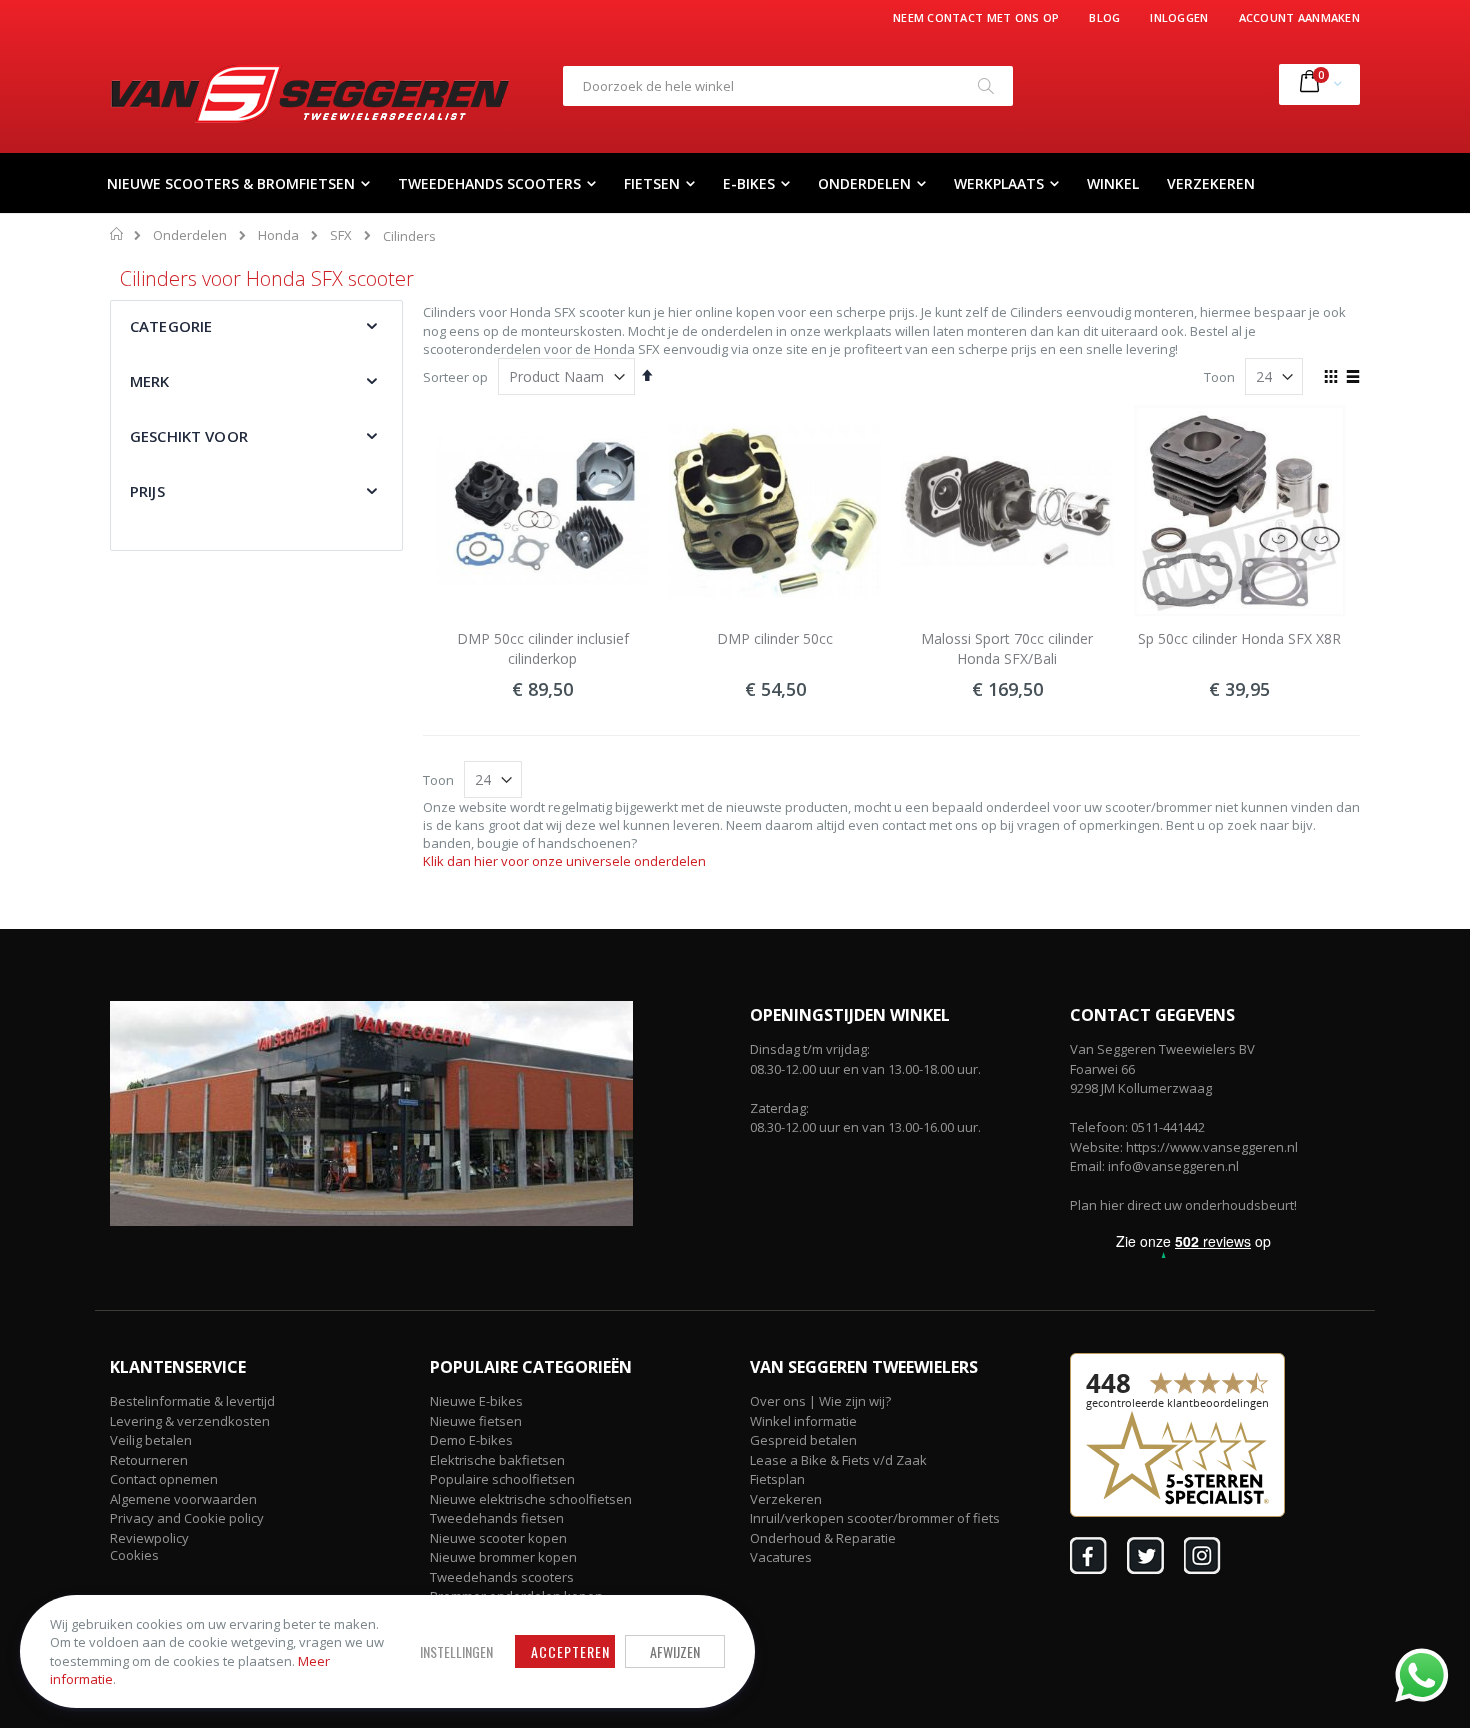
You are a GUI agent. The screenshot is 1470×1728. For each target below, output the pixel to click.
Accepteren (570, 1651)
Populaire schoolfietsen (502, 1479)
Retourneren (149, 1460)
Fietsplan (777, 1479)
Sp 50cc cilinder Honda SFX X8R (1239, 638)
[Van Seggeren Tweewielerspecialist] (310, 94)
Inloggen (1179, 17)
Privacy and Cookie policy (187, 1518)
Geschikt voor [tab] (189, 436)
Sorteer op (455, 377)
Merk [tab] (150, 381)
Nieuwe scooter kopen (498, 1538)
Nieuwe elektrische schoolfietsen (531, 1499)
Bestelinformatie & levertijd (192, 1401)
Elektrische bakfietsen (497, 1460)
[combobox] (788, 86)
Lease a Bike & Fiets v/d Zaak (838, 1460)
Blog (1104, 17)
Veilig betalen (151, 1440)
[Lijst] (1352, 378)
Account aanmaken (1299, 17)
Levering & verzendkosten (190, 1421)
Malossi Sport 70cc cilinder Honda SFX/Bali (1007, 648)
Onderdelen (190, 235)
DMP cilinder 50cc (775, 638)
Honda (278, 235)
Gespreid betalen (803, 1440)
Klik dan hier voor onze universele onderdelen (564, 861)
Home (117, 234)
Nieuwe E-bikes (476, 1401)
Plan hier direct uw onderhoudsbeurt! (1183, 1205)
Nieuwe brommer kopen (503, 1557)
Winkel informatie (803, 1421)
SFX (341, 235)
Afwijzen (675, 1651)
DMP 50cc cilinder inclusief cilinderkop (543, 648)
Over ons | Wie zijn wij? (820, 1401)
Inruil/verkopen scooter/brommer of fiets (875, 1518)
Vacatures (781, 1557)
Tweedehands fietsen (497, 1518)
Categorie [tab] (171, 326)
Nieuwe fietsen (476, 1421)
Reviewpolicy (149, 1538)
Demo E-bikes (471, 1440)
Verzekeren (786, 1499)
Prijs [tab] (147, 491)
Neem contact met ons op (976, 17)
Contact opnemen (164, 1479)
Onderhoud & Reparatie (823, 1538)
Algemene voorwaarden (183, 1499)
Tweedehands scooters (502, 1577)
